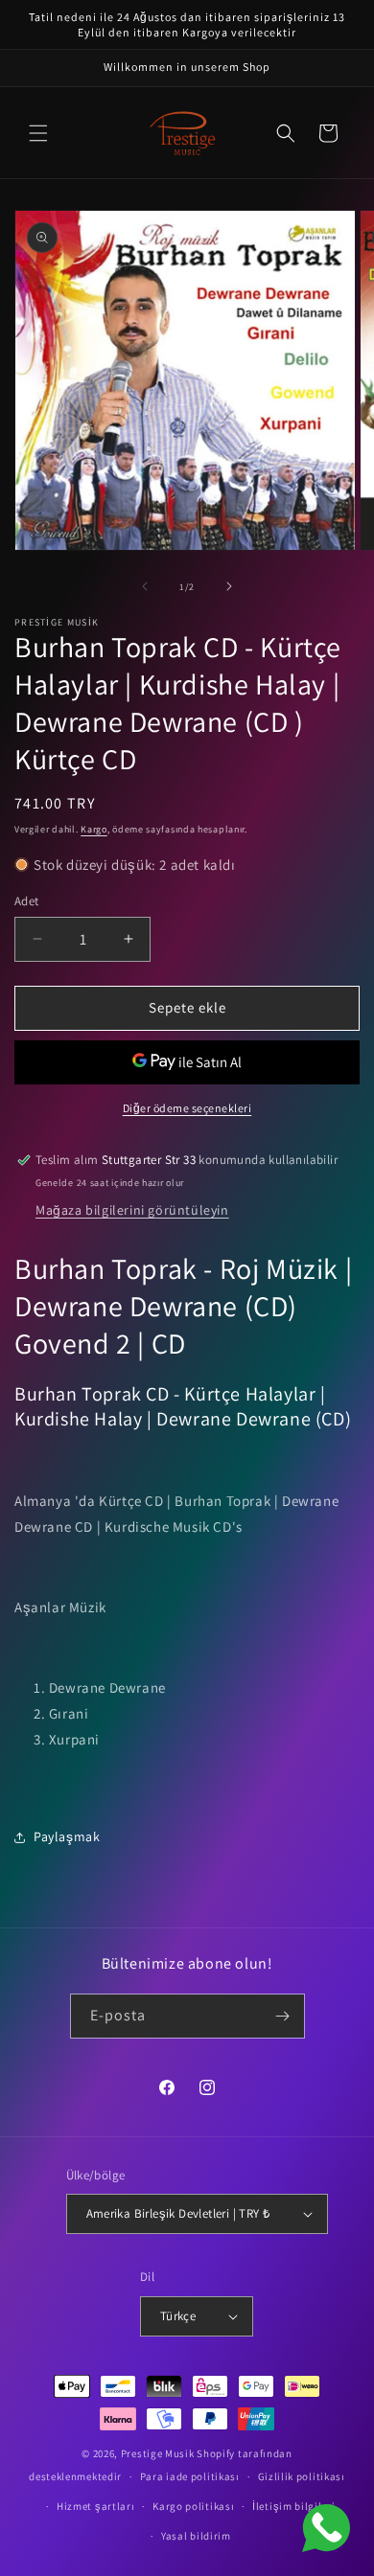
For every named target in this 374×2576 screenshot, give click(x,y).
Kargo (94, 829)
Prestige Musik (158, 2453)
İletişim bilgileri (294, 2506)
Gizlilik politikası (302, 2476)
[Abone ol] (283, 2016)
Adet (27, 901)
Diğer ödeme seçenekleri (187, 1108)
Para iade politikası (190, 2476)
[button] (38, 133)
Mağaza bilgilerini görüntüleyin (132, 1210)
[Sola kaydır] (145, 586)
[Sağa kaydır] (229, 586)
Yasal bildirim (196, 2536)
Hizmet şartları (96, 2506)
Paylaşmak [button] (67, 1836)
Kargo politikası (193, 2506)
